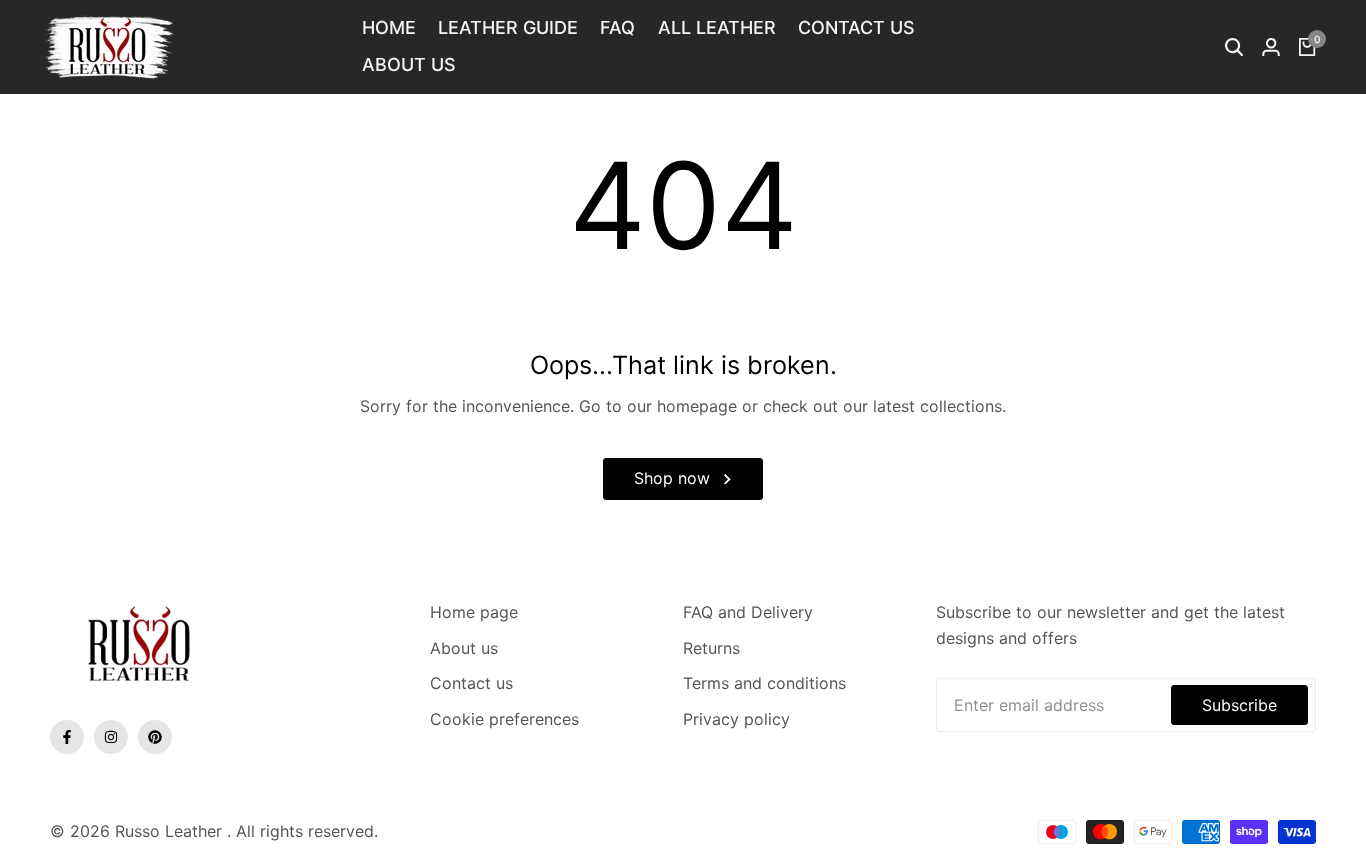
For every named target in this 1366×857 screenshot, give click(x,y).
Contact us (471, 683)
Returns (711, 648)
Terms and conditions (764, 683)
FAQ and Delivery (748, 612)
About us (464, 648)
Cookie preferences (504, 719)
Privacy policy (736, 719)
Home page (474, 612)
